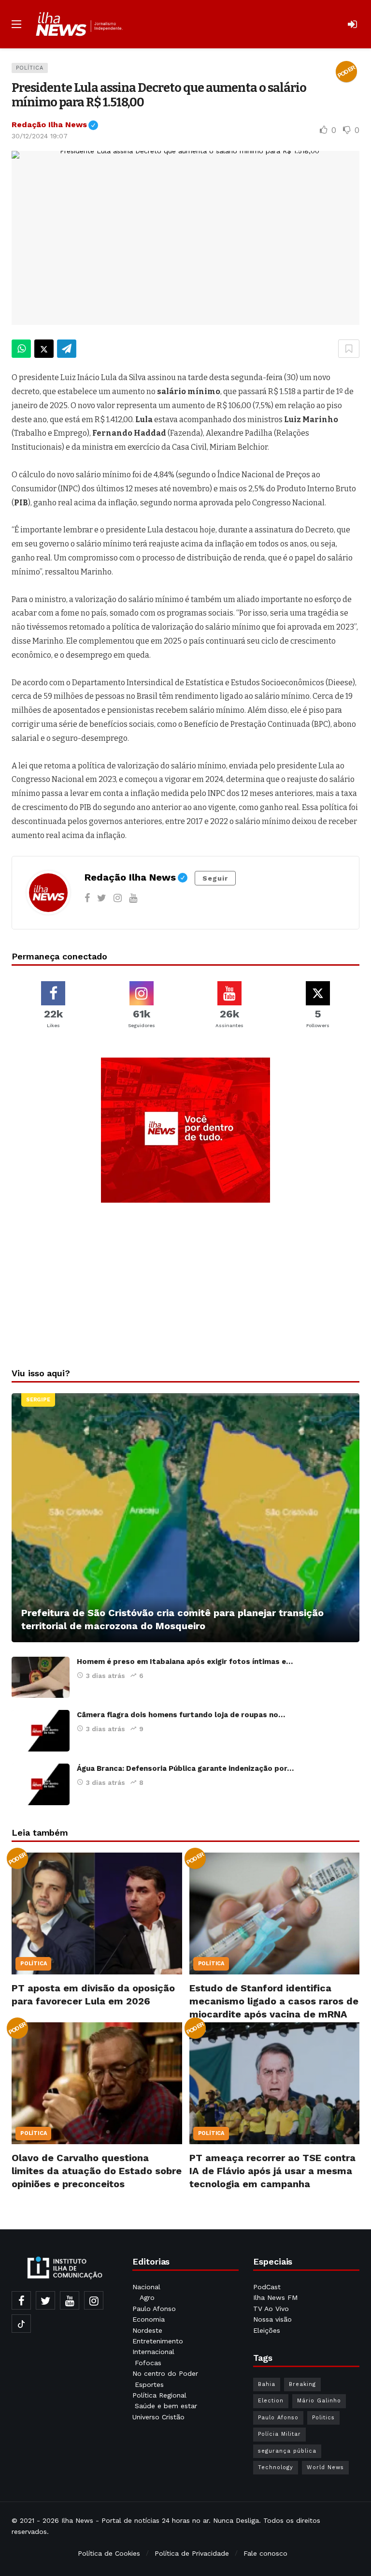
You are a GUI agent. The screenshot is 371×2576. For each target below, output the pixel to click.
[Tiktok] (21, 2324)
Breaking (302, 2384)
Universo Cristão (158, 2417)
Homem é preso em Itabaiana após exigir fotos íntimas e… (185, 1662)
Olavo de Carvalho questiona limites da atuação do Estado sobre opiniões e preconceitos (97, 2171)
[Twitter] (102, 898)
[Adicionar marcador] (349, 349)
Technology (276, 2467)
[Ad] (185, 1130)
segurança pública (287, 2451)
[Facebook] (87, 898)
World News (325, 2467)
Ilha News (77, 2520)
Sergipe (38, 1400)
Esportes (149, 2385)
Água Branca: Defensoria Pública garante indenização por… (185, 1768)
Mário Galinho (319, 2401)
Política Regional (161, 2395)
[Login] (352, 24)
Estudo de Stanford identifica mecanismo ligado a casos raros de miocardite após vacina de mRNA (274, 2001)
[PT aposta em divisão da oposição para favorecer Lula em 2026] (97, 1914)
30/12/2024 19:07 (40, 136)
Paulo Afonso (154, 2309)
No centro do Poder (165, 2373)
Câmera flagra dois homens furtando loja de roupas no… (181, 1715)
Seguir (215, 878)
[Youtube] (133, 898)
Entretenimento (158, 2341)
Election (271, 2401)
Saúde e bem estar (166, 2406)
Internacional (155, 2352)
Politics (323, 2418)
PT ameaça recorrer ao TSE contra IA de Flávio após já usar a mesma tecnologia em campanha (272, 2171)
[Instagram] (118, 898)
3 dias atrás (106, 1676)
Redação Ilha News (55, 125)
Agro (147, 2297)
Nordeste (149, 2330)
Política (30, 68)
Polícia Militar (279, 2434)
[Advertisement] (185, 1282)
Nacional (146, 2287)
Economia (149, 2319)
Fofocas (148, 2363)
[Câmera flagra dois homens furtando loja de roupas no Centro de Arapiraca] (41, 1731)
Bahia (267, 2384)
